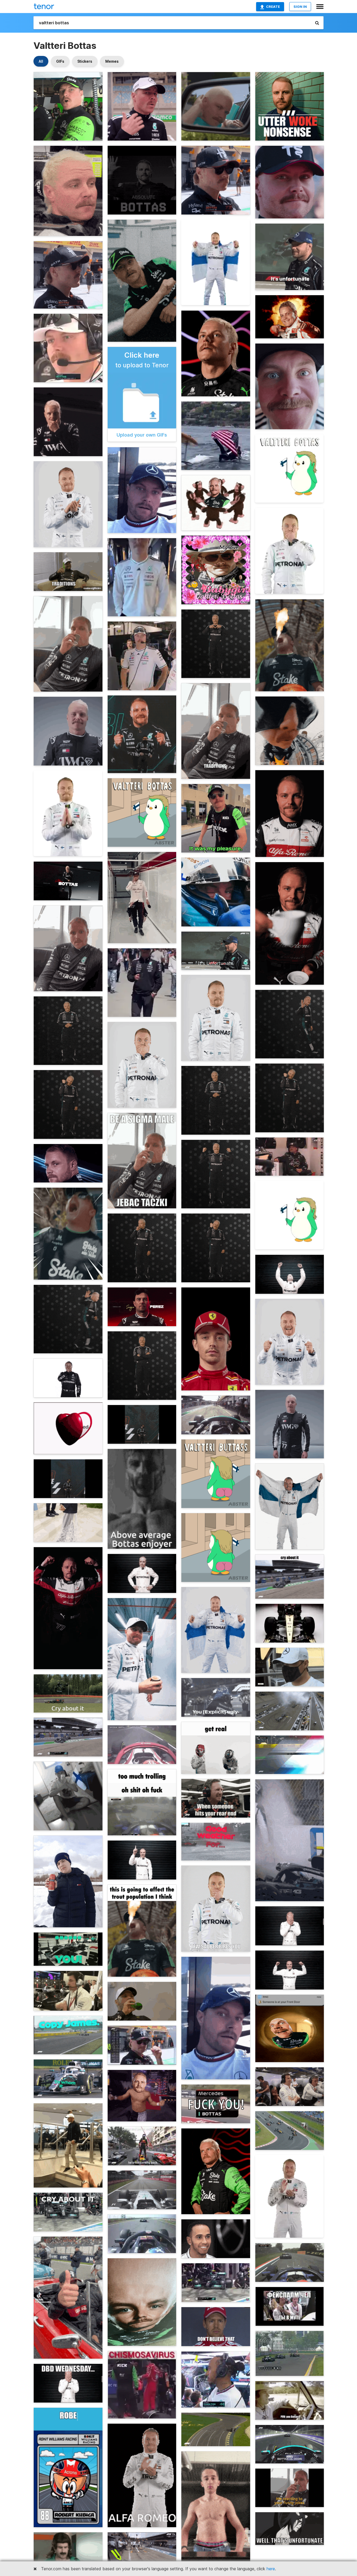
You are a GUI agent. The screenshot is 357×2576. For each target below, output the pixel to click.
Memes (112, 61)
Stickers (85, 61)
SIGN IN (300, 7)
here (271, 2569)
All (41, 61)
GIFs (60, 61)
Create (273, 7)
